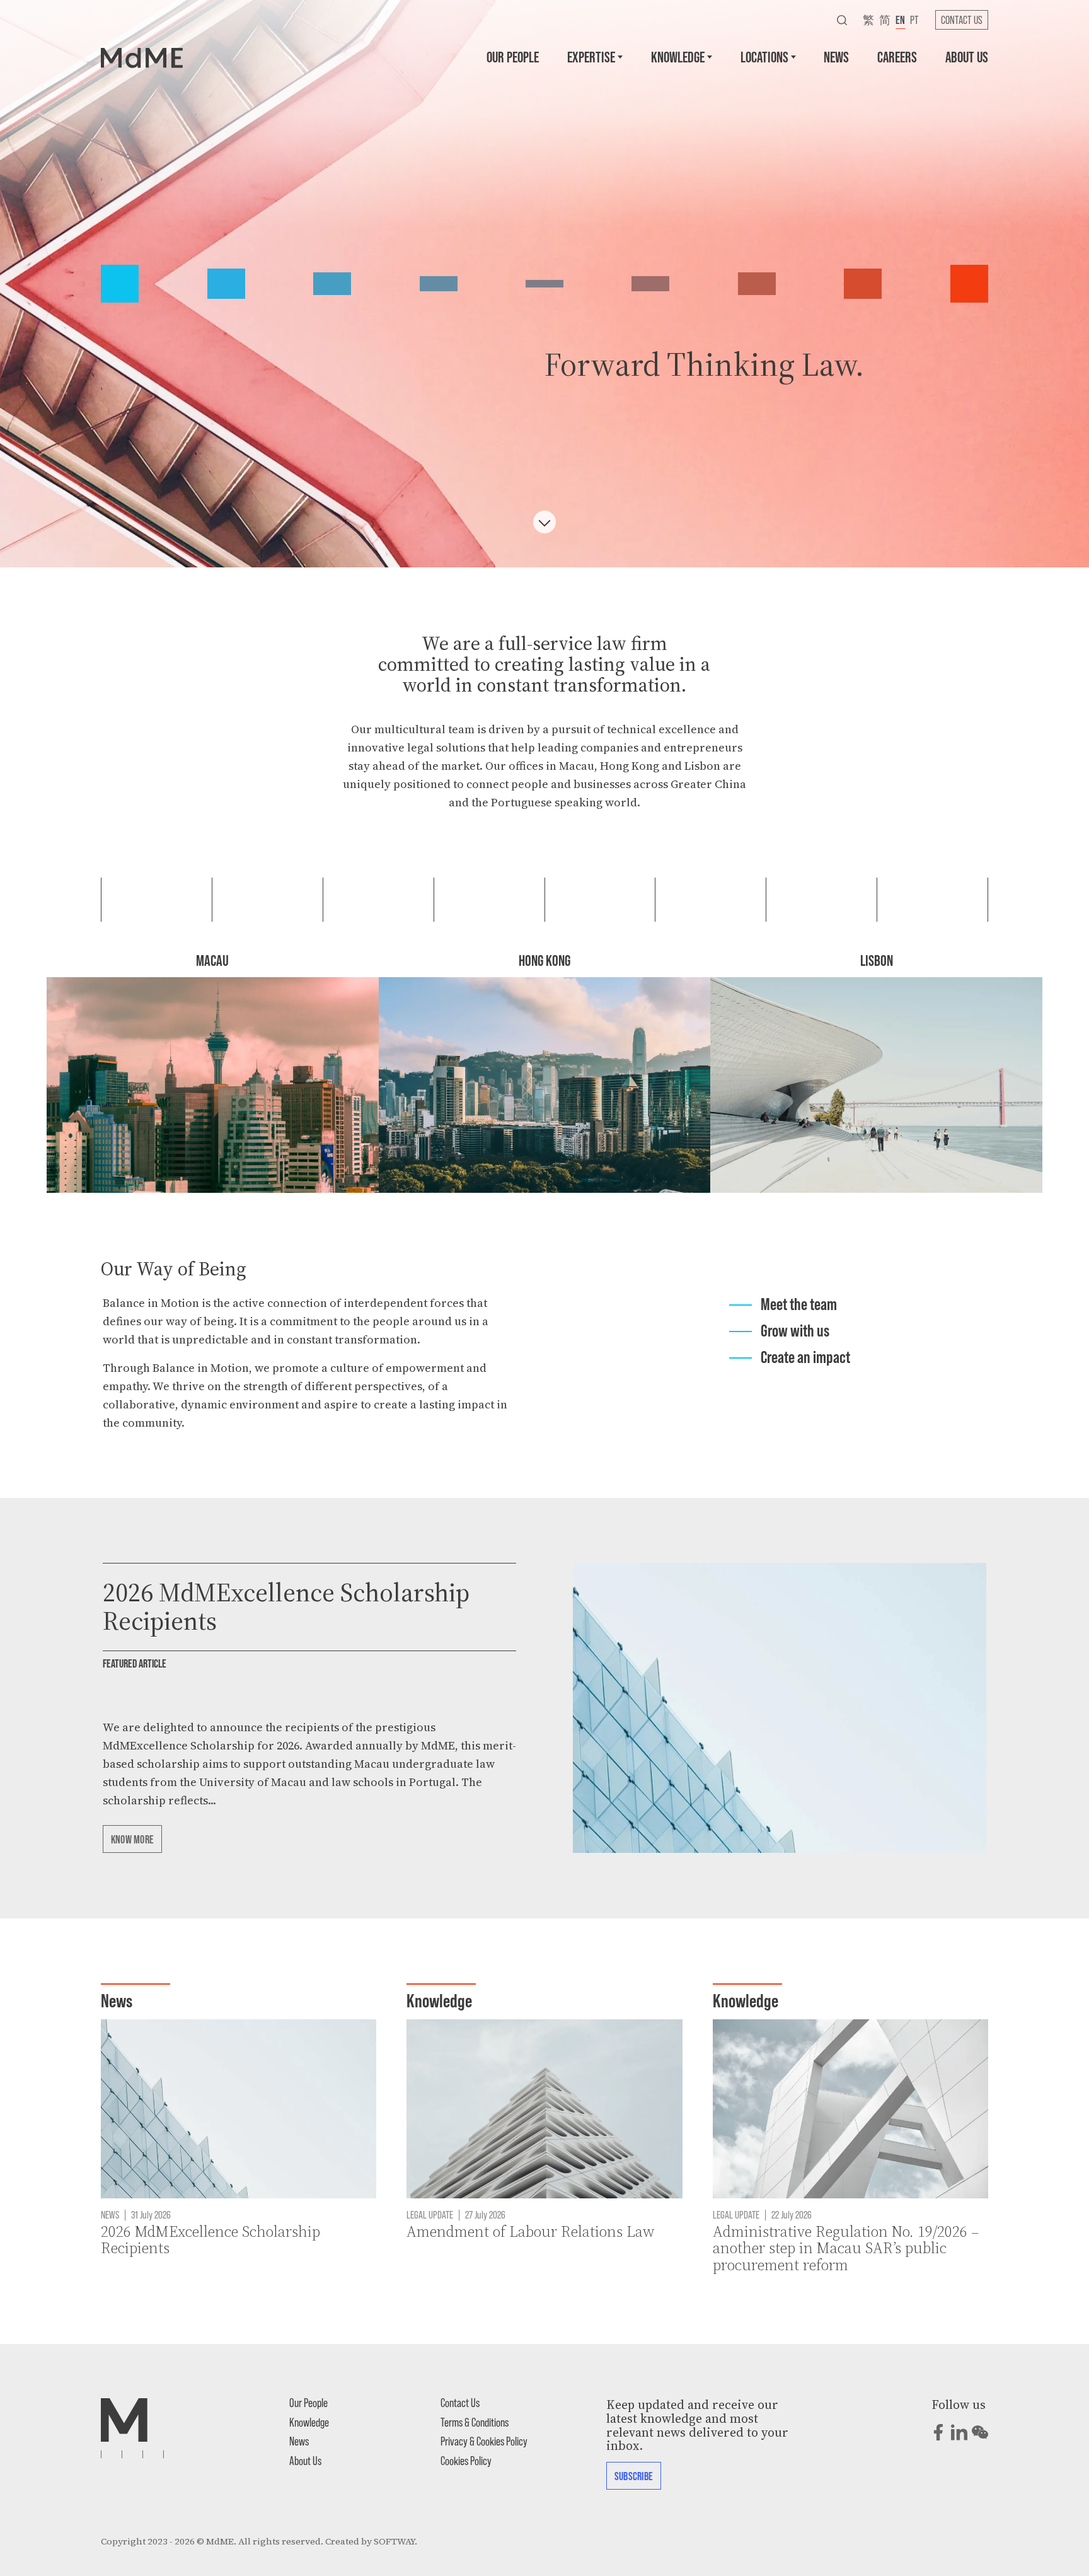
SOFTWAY (394, 2541)
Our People (513, 56)
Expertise (591, 56)
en (900, 20)
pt (914, 20)
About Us (967, 56)
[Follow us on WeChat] (980, 2432)
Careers (897, 56)
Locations (764, 56)
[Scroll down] (544, 522)
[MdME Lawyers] (142, 57)
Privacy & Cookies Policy (484, 2441)
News (836, 56)
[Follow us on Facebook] (938, 2432)
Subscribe (634, 2476)
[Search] (842, 20)
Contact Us (962, 20)
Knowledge (678, 56)
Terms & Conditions (475, 2422)
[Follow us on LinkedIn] (959, 2432)
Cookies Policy (466, 2460)
